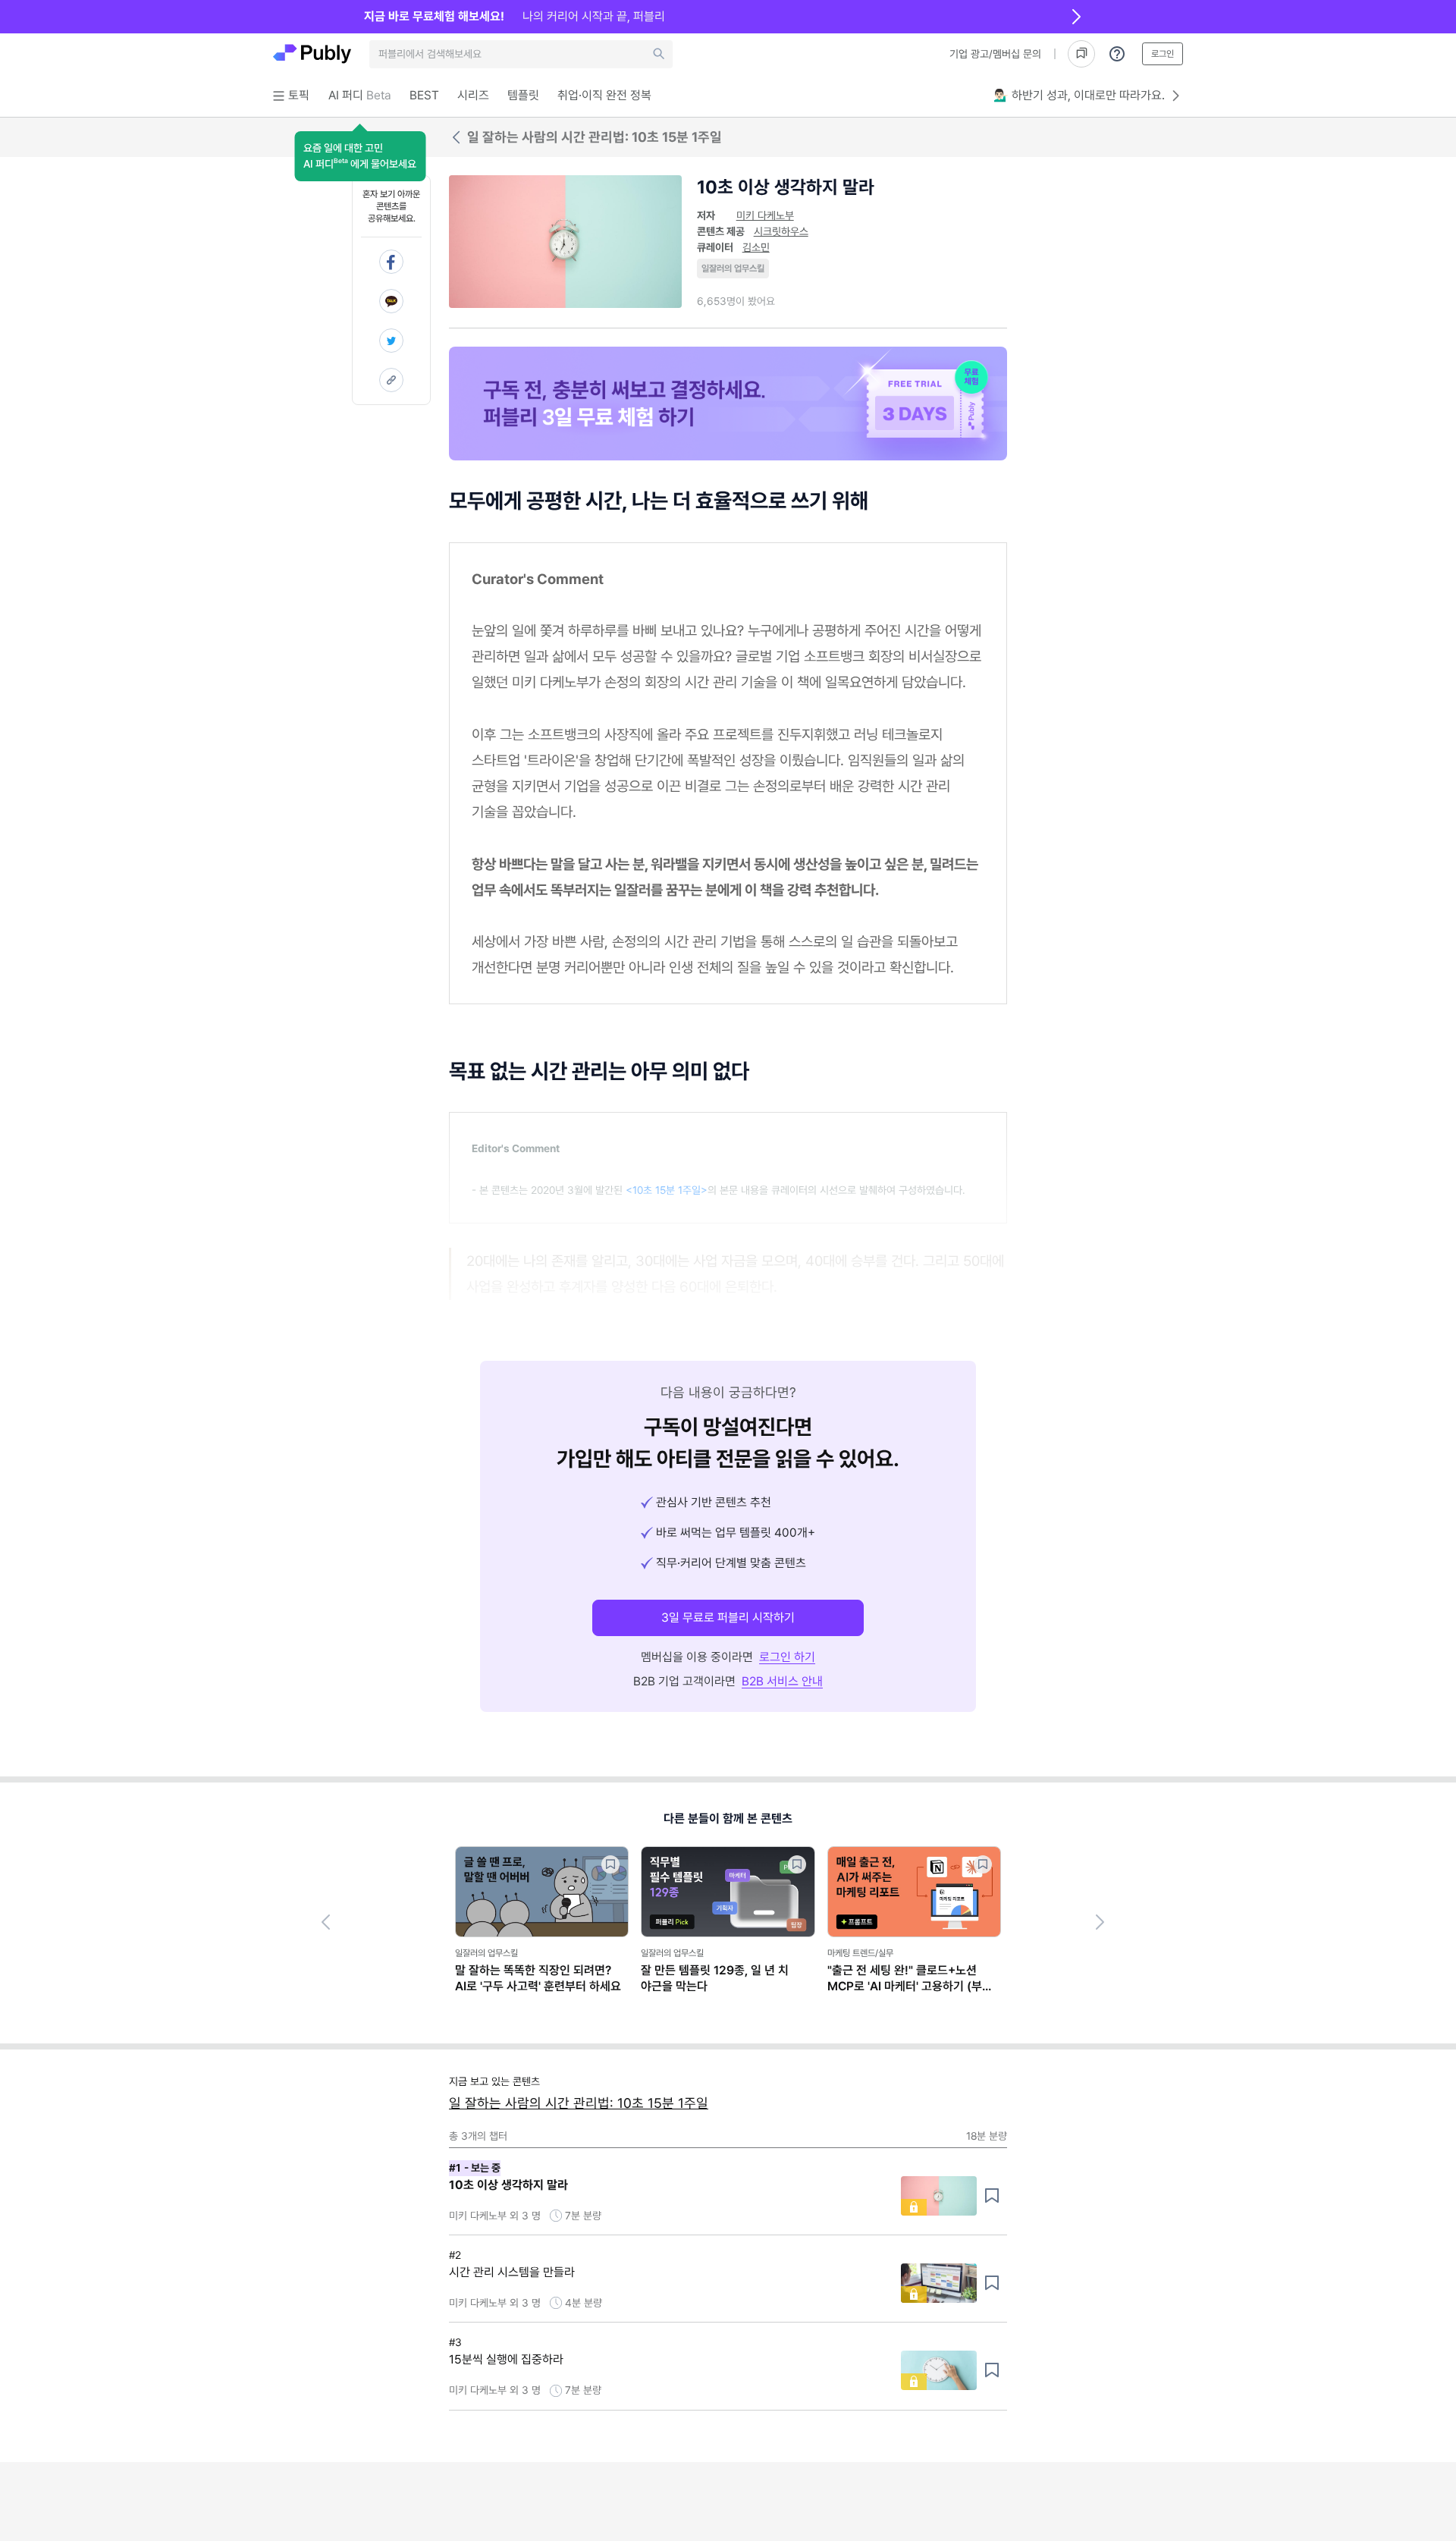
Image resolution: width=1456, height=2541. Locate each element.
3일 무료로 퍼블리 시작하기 (728, 1618)
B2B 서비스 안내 (782, 1681)
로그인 (1163, 54)
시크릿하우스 (781, 231)
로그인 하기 (787, 1657)
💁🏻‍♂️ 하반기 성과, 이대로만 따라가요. (1079, 95)
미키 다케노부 (765, 215)
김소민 (756, 247)
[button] (360, 156)
